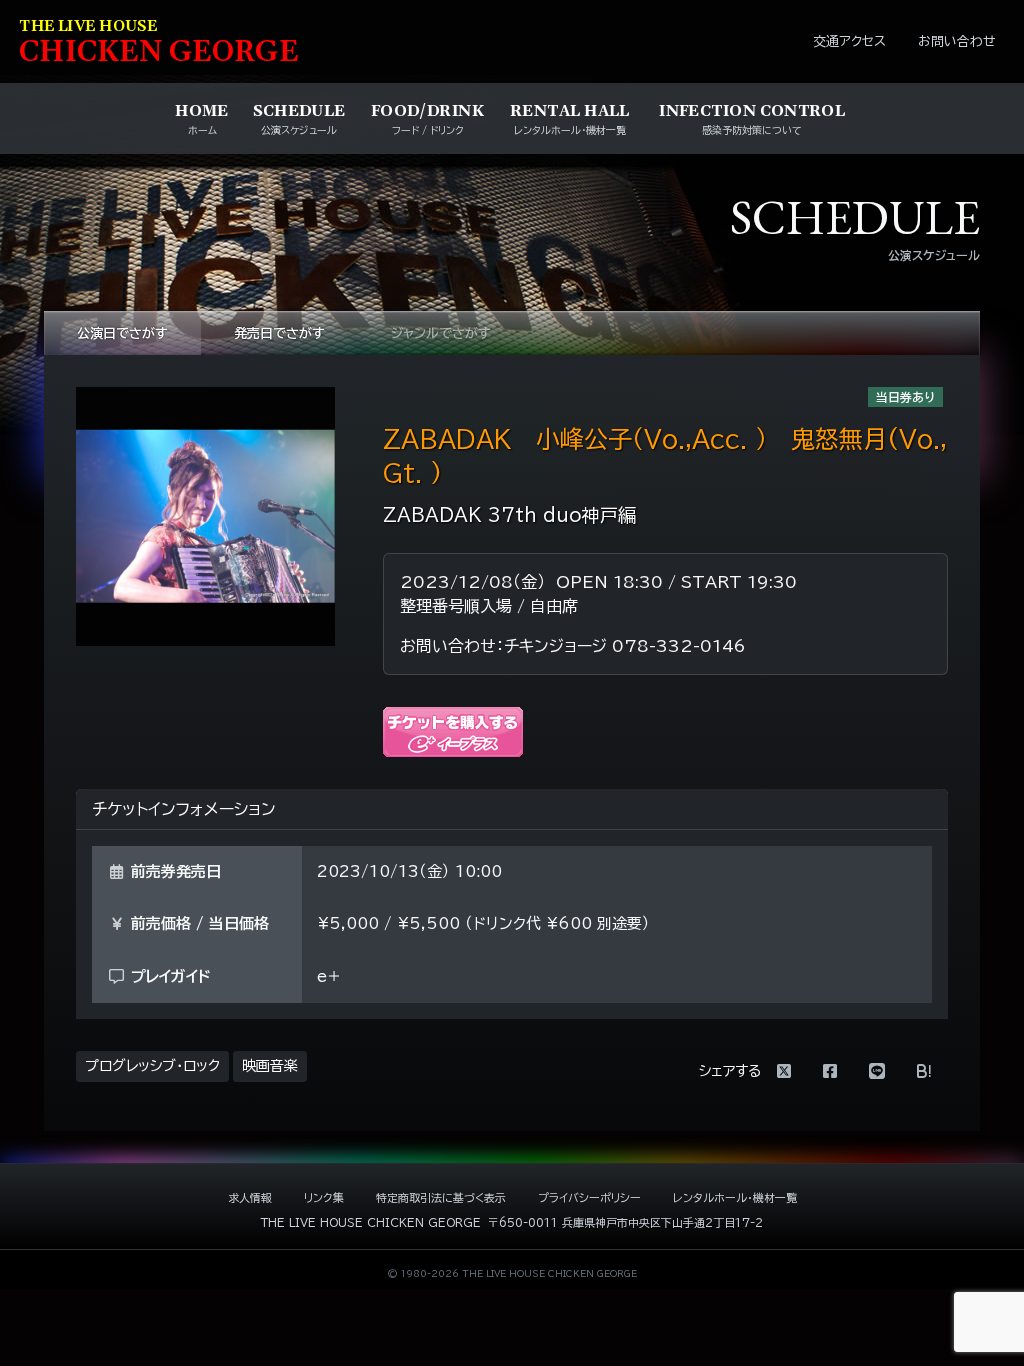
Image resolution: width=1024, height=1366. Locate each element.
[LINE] (877, 1071)
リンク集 (324, 1197)
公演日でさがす (122, 333)
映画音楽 (270, 1066)
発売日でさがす (279, 333)
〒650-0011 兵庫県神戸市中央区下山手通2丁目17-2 (625, 1222)
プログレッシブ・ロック (152, 1066)
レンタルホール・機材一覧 (735, 1197)
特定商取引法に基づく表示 (441, 1197)
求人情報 (250, 1197)
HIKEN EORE (159, 43)
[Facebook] (830, 1071)
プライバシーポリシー (589, 1197)
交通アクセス (849, 41)
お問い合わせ (957, 41)
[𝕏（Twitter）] (784, 1071)
